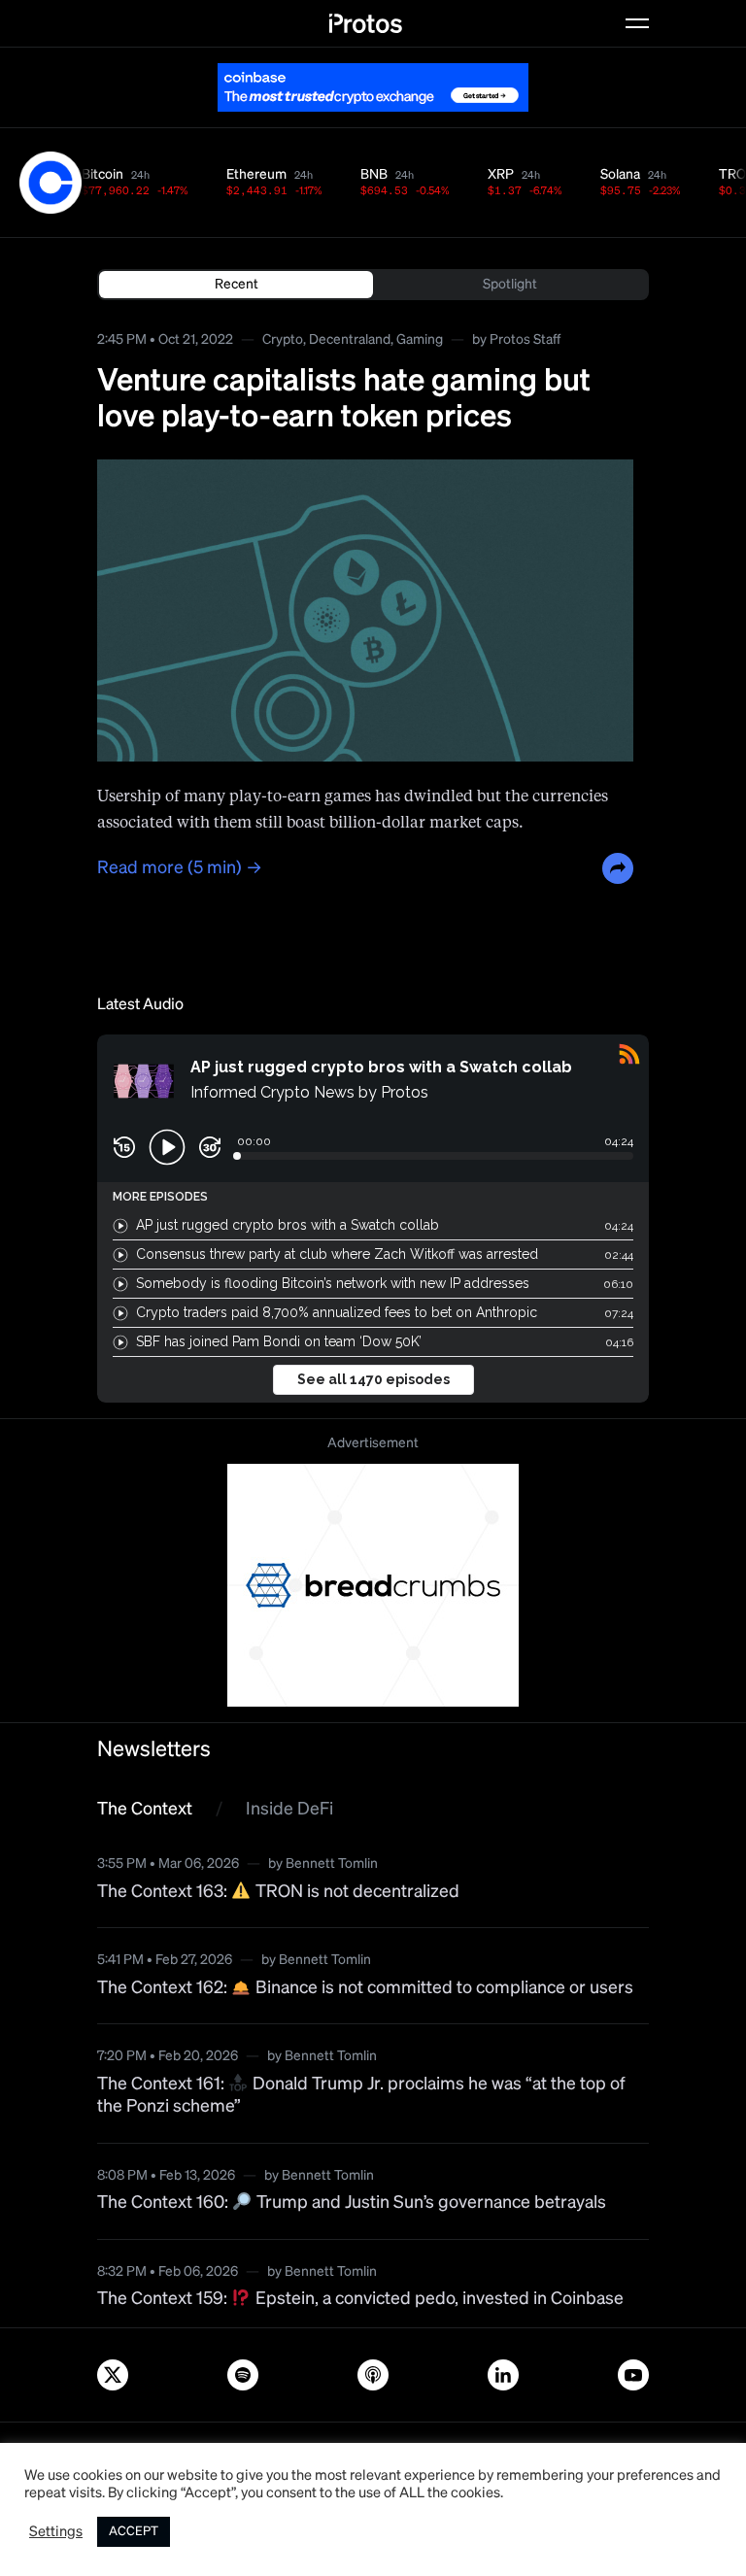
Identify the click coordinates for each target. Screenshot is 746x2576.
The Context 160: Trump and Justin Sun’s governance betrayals (352, 2203)
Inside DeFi (289, 1810)
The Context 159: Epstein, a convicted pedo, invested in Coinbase (360, 2299)
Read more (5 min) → (180, 868)
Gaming (420, 340)
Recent (237, 285)
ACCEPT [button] (134, 2532)
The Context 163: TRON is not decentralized (278, 1892)
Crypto (283, 340)
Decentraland (350, 340)
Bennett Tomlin (332, 1864)
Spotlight (510, 285)
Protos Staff (525, 340)
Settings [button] (56, 2532)
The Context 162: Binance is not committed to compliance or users (365, 1988)
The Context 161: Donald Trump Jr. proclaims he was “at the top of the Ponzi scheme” (361, 2096)
